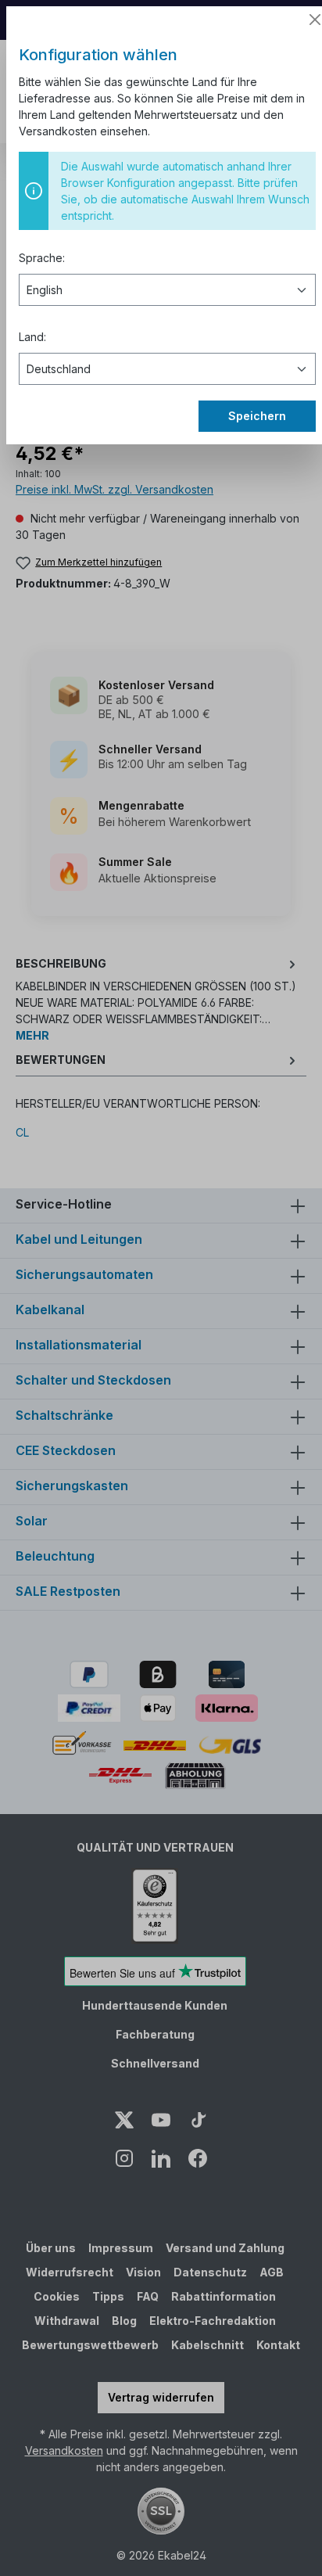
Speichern (257, 416)
